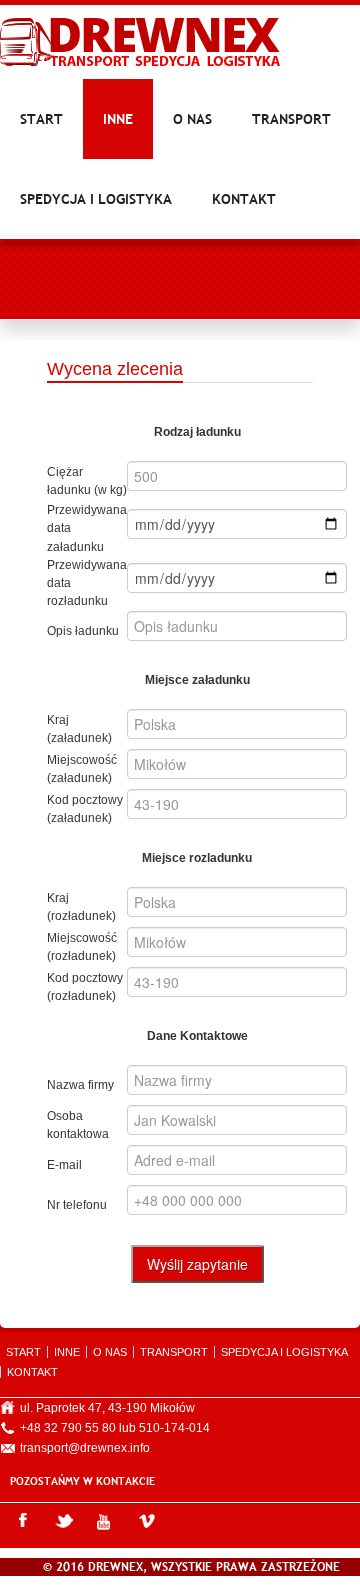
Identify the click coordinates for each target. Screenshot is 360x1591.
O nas (192, 119)
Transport (291, 119)
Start (41, 119)
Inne (118, 119)
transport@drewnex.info (85, 1448)
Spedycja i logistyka (96, 199)
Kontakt (244, 199)
